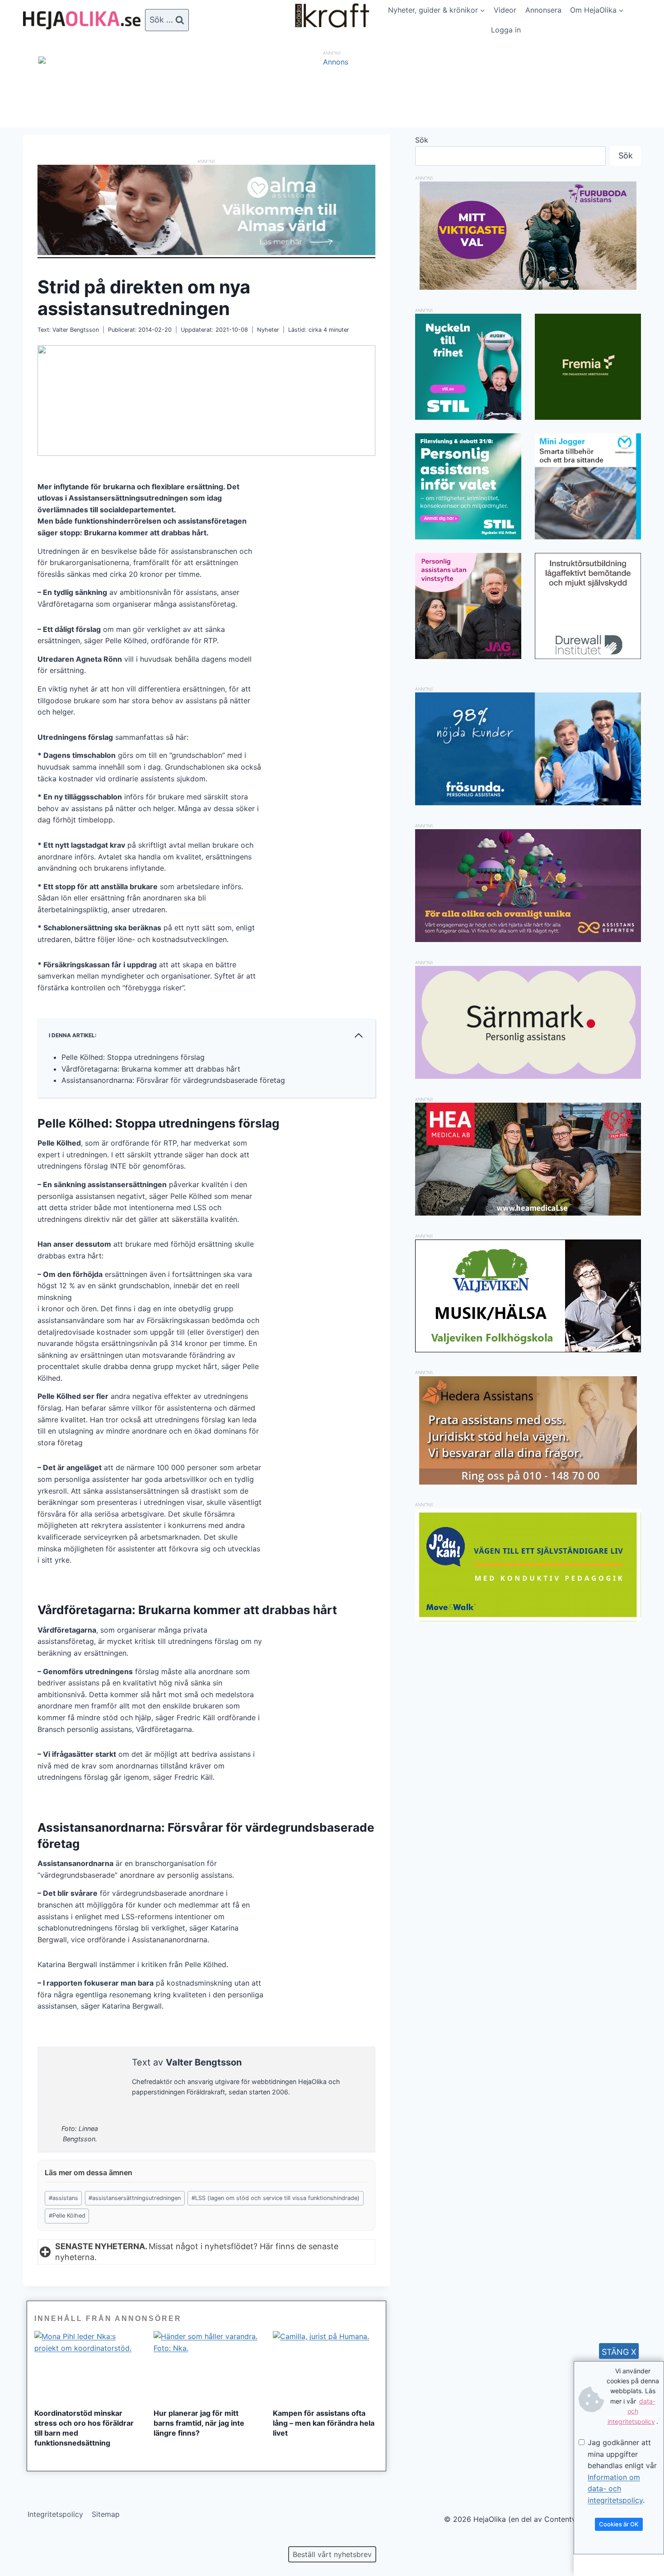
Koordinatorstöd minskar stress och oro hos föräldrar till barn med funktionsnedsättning (84, 2428)
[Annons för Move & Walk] (528, 1619)
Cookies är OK (619, 2524)
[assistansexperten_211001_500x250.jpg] (528, 939)
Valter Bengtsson (76, 330)
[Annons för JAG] (468, 656)
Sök (422, 140)
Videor (505, 10)
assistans (63, 2198)
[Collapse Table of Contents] (359, 1035)
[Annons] (332, 62)
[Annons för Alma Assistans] (206, 210)
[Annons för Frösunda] (528, 803)
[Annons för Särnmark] (528, 1076)
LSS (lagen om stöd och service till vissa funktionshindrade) (276, 2198)
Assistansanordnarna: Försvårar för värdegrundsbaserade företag (173, 1080)
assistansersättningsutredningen (135, 2198)
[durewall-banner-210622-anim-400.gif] (588, 606)
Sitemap (106, 2514)
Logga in (506, 30)
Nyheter (268, 330)
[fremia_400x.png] (588, 367)
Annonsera (543, 10)
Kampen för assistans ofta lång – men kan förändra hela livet (324, 2423)
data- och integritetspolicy (631, 2411)
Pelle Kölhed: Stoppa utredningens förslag (133, 1057)
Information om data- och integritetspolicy (615, 2489)
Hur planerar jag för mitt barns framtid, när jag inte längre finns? (199, 2423)
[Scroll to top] (22, 2540)
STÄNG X (619, 2352)
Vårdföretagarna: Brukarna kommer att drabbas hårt (151, 1069)
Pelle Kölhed (67, 2216)
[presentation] (87, 2366)
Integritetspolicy (55, 2514)
